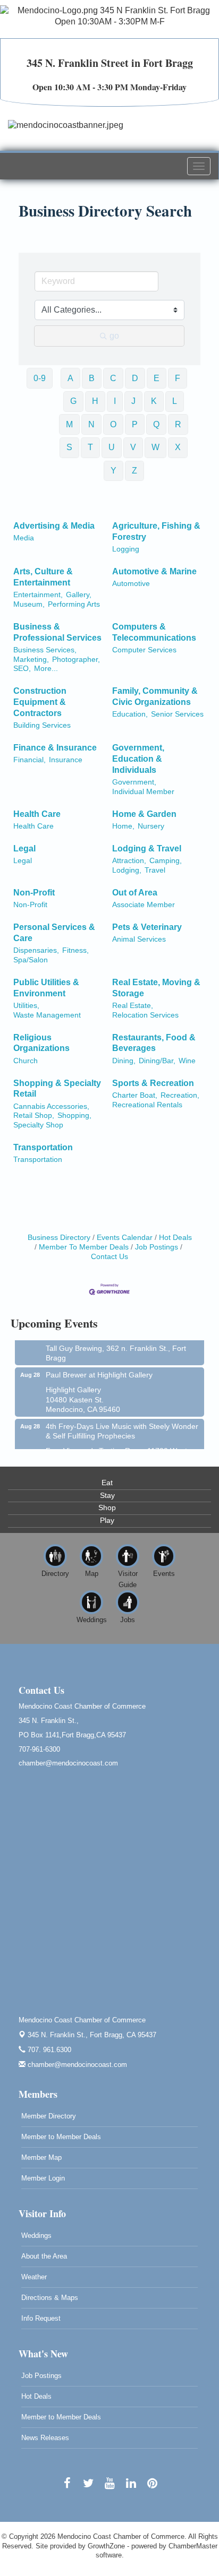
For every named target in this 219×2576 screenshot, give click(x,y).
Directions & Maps (50, 2298)
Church (26, 1061)
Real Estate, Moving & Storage (156, 988)
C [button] (113, 378)
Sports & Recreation (153, 1083)
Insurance (66, 760)
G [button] (73, 401)
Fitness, (75, 950)
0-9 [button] (40, 378)
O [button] (113, 424)
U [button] (112, 447)
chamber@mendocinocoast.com (76, 2065)
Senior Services (177, 714)
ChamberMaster (193, 2546)
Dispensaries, (36, 950)
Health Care (37, 814)
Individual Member (143, 792)
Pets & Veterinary (147, 927)
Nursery (151, 826)
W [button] (155, 447)
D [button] (135, 378)
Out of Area (135, 893)
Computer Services (144, 650)
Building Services (42, 725)
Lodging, (127, 870)
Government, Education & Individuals (138, 759)
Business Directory (59, 1238)
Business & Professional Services (57, 632)
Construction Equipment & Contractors (40, 702)
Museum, (29, 604)
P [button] (135, 424)
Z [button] (134, 471)
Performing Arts (74, 604)
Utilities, (26, 1006)
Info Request (41, 2318)
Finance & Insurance (55, 748)
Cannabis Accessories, (51, 1106)
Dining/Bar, (157, 1061)
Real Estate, (133, 1006)
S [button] (69, 447)
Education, (130, 714)
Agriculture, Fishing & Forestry (156, 531)
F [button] (178, 378)
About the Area (44, 2256)
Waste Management (47, 1015)
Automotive (131, 584)
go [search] (114, 336)
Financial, (30, 760)
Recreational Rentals (147, 1105)
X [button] (178, 447)
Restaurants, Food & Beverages (154, 1043)
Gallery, (79, 595)
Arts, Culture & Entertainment (43, 577)
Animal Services (139, 939)
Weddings (36, 2235)
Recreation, (180, 1095)
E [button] (157, 378)
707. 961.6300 (48, 2050)
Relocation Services (145, 1015)
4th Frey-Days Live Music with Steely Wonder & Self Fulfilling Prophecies (122, 1424)
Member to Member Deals (61, 2137)
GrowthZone (106, 2546)
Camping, (166, 861)
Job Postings (157, 1247)
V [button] (133, 447)
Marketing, (31, 660)
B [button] (92, 378)
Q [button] (156, 424)
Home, (123, 826)
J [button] (133, 401)
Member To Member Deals (84, 1247)
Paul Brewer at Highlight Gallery (99, 1368)
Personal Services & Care (54, 933)
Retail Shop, (34, 1115)
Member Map (41, 2157)
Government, (134, 782)
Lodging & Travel (147, 848)
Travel (155, 870)
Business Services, (45, 650)
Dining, (124, 1061)
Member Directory (49, 2116)
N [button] (91, 424)
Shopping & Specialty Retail (57, 1089)
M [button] (69, 424)
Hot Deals (175, 1238)
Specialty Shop (38, 1125)
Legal (24, 848)
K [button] (154, 401)
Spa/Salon (31, 960)
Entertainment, (38, 595)
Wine (187, 1061)
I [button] (115, 401)
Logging (126, 549)
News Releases (45, 2438)
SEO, (22, 669)
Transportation (43, 1147)
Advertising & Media (54, 526)
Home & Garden (144, 814)
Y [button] (113, 471)
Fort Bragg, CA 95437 (92, 2035)
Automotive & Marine (154, 571)
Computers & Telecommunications (154, 632)
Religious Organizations (41, 1043)
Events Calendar (125, 1238)
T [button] (90, 447)
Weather (34, 2277)
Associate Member (144, 905)
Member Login (43, 2178)
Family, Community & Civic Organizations (155, 696)
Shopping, (74, 1115)
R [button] (178, 424)
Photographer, (76, 660)
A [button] (70, 378)
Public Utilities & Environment (46, 988)
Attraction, (129, 861)
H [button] (95, 401)
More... (46, 669)
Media (24, 538)
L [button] (175, 401)
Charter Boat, (135, 1095)
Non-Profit (34, 893)
